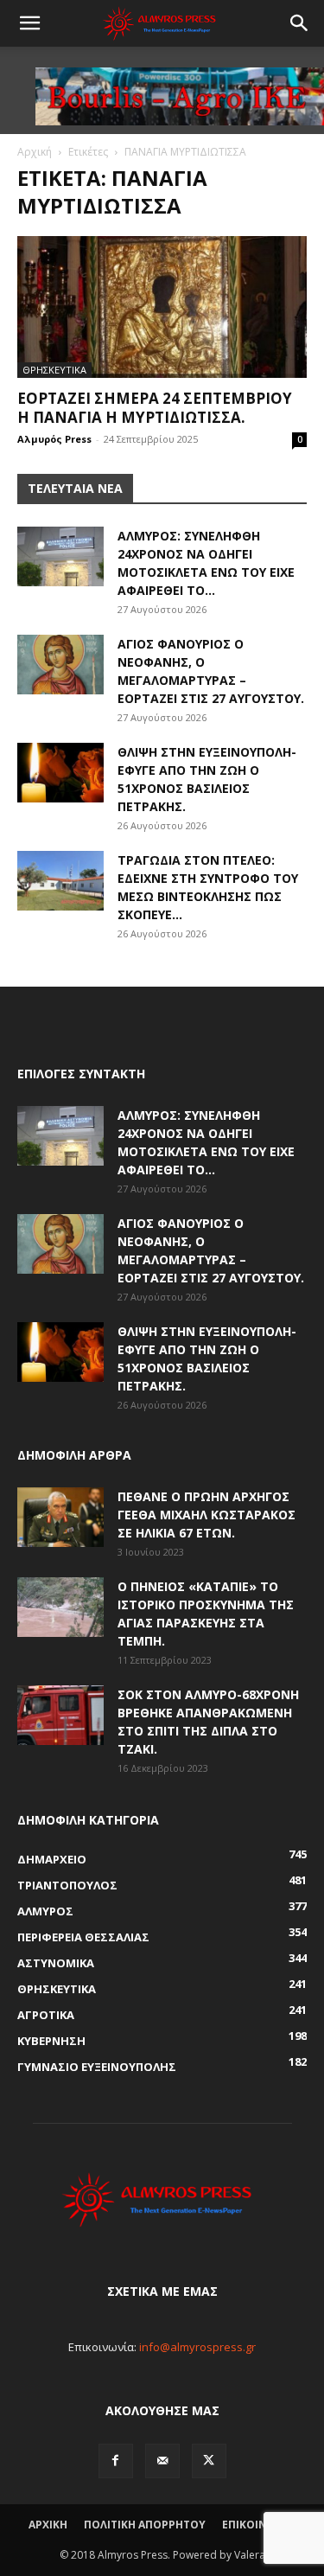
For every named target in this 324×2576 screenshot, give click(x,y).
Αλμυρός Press (54, 439)
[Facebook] (116, 2461)
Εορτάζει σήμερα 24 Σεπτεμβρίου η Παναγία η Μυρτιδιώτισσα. (155, 408)
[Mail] (162, 2461)
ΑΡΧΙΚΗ (48, 2525)
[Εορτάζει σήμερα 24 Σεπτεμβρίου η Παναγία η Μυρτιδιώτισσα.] (162, 307)
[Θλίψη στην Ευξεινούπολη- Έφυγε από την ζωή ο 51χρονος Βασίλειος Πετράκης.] (60, 773)
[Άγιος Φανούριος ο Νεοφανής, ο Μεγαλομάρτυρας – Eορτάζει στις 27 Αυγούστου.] (60, 665)
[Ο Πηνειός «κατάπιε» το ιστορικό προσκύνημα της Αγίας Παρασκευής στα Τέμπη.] (60, 1607)
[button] (29, 23)
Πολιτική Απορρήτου (145, 2525)
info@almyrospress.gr (197, 2347)
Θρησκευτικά (54, 370)
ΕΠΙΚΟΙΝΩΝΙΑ (259, 2525)
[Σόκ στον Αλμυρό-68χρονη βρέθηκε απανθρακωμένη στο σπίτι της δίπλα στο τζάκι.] (60, 1715)
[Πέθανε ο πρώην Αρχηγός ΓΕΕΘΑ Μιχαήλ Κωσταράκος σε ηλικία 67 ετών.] (60, 1517)
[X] (209, 2461)
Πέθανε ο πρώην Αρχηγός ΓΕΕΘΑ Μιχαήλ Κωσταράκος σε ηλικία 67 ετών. (206, 1515)
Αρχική (35, 152)
